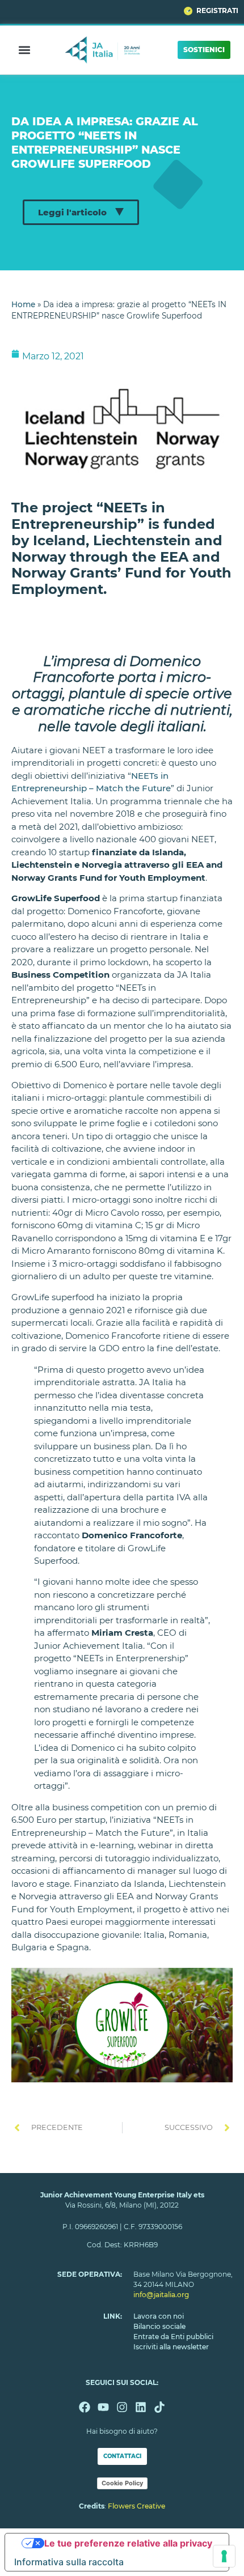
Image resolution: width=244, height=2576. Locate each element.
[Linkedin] (141, 2407)
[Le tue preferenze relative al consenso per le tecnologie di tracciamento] (224, 2556)
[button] (25, 50)
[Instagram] (122, 2407)
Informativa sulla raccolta (69, 2562)
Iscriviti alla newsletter (171, 2347)
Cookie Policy (122, 2483)
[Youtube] (103, 2407)
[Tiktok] (159, 2407)
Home (23, 304)
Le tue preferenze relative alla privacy (128, 2543)
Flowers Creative (136, 2506)
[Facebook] (85, 2407)
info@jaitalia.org (161, 2295)
